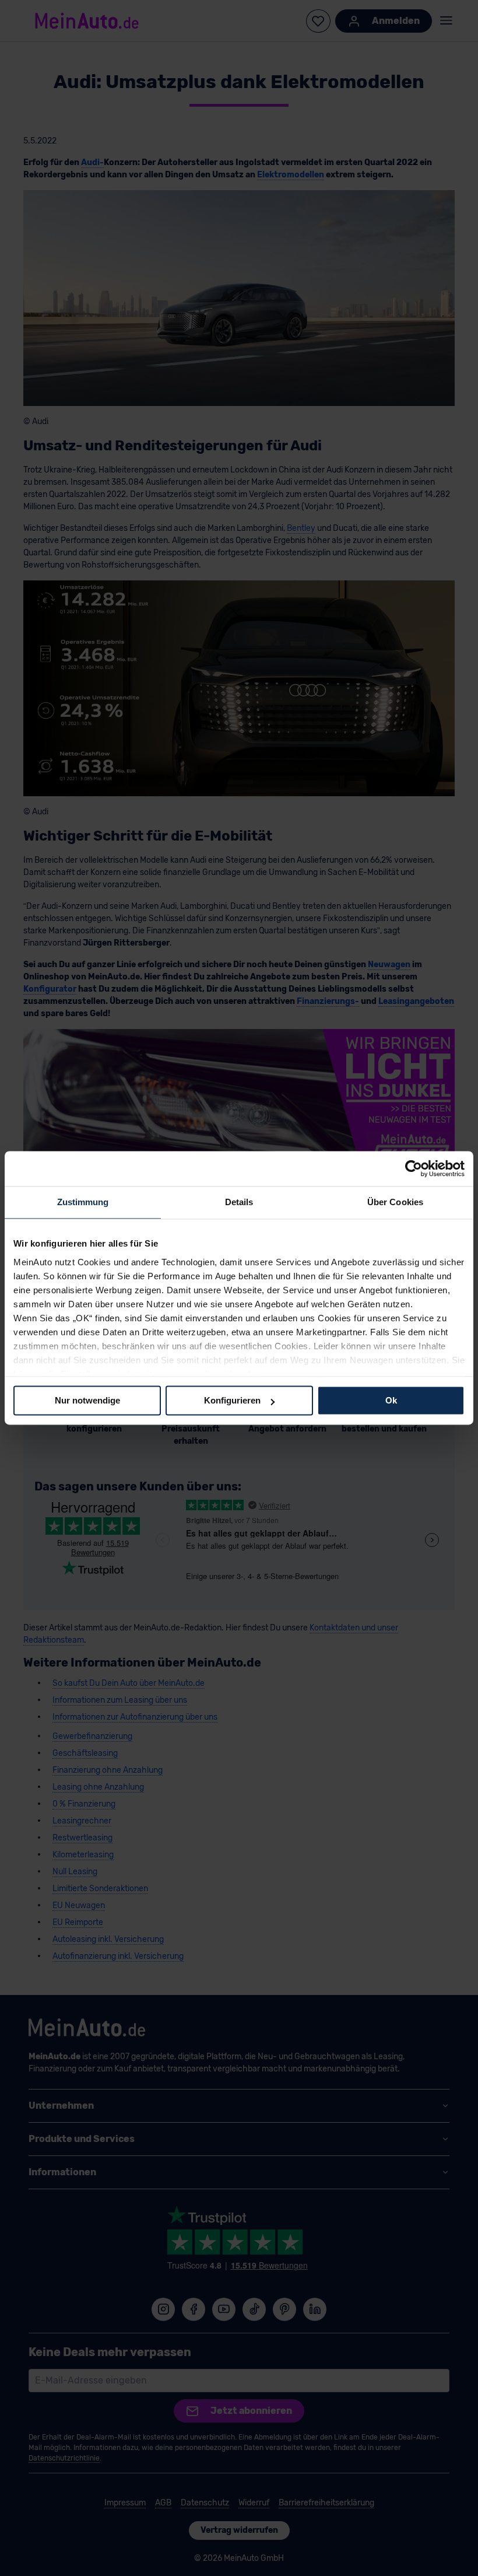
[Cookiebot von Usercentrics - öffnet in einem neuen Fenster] (414, 1168)
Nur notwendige (87, 1400)
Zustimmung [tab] (83, 1202)
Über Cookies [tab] (395, 1202)
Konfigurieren (232, 1400)
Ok (391, 1400)
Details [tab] (239, 1202)
